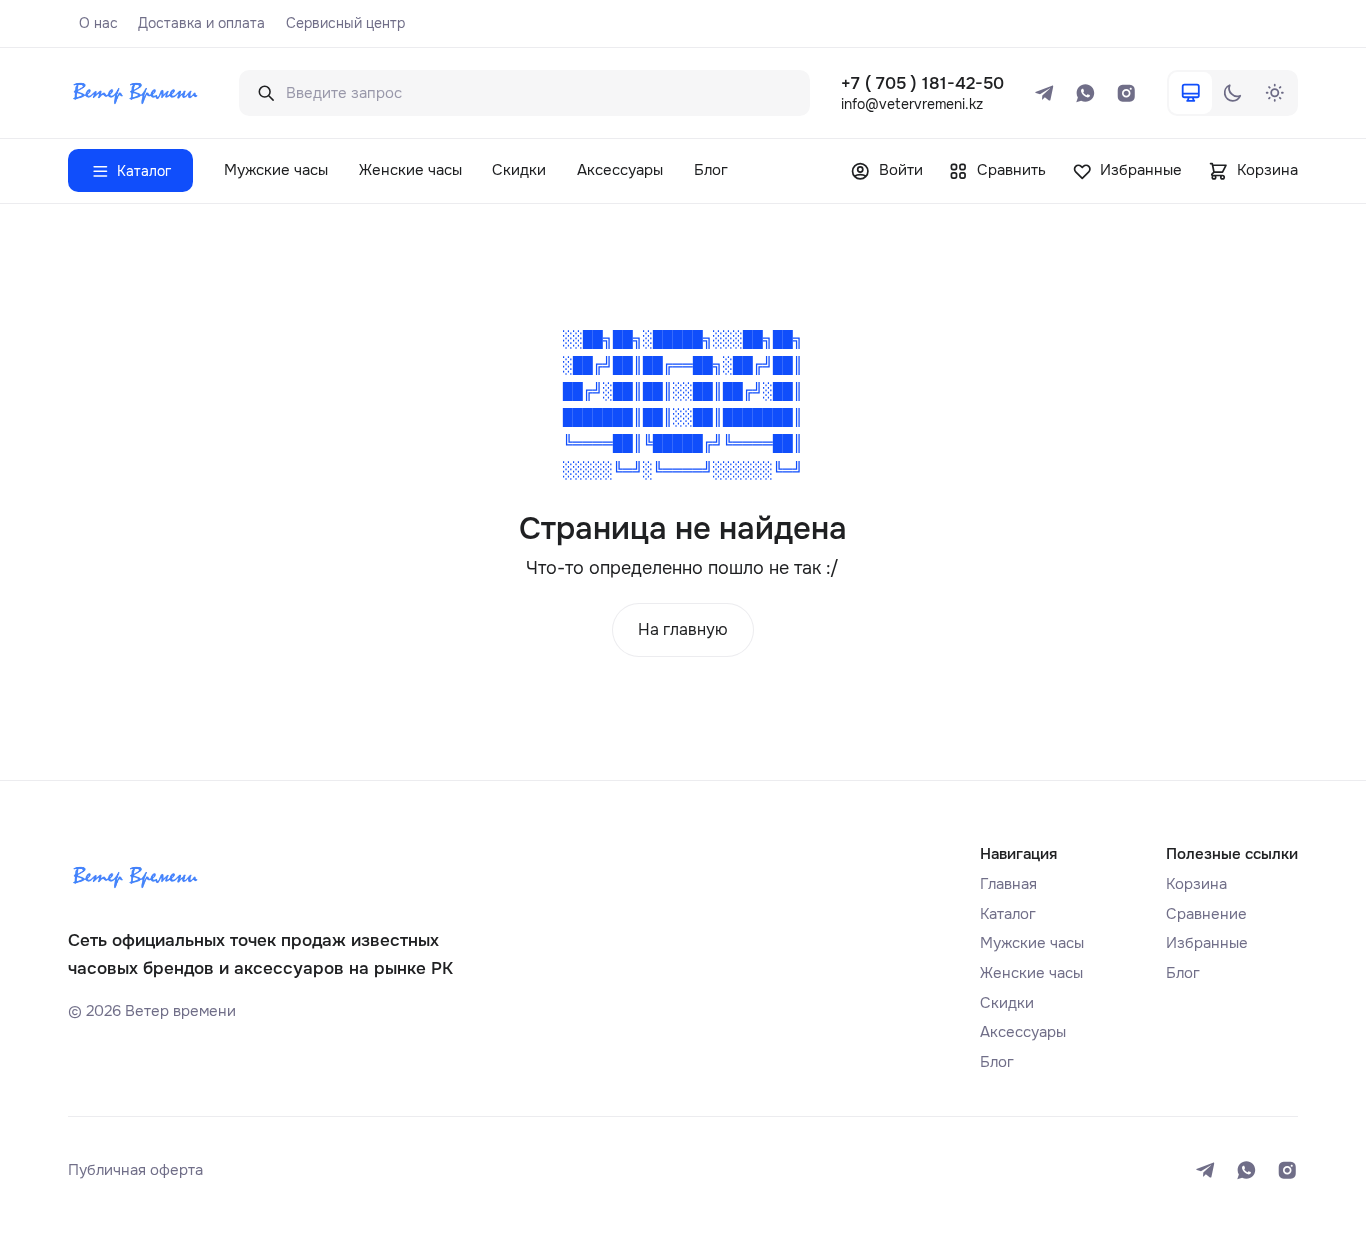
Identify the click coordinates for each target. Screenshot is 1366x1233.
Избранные (1207, 943)
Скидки (519, 170)
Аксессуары (620, 170)
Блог (711, 170)
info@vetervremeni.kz (912, 104)
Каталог (1008, 914)
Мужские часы (276, 170)
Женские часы (410, 170)
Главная (1008, 884)
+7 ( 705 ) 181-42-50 (922, 83)
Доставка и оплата (201, 23)
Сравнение (1206, 914)
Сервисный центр (345, 23)
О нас (98, 23)
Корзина (1196, 884)
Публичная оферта (135, 1170)
